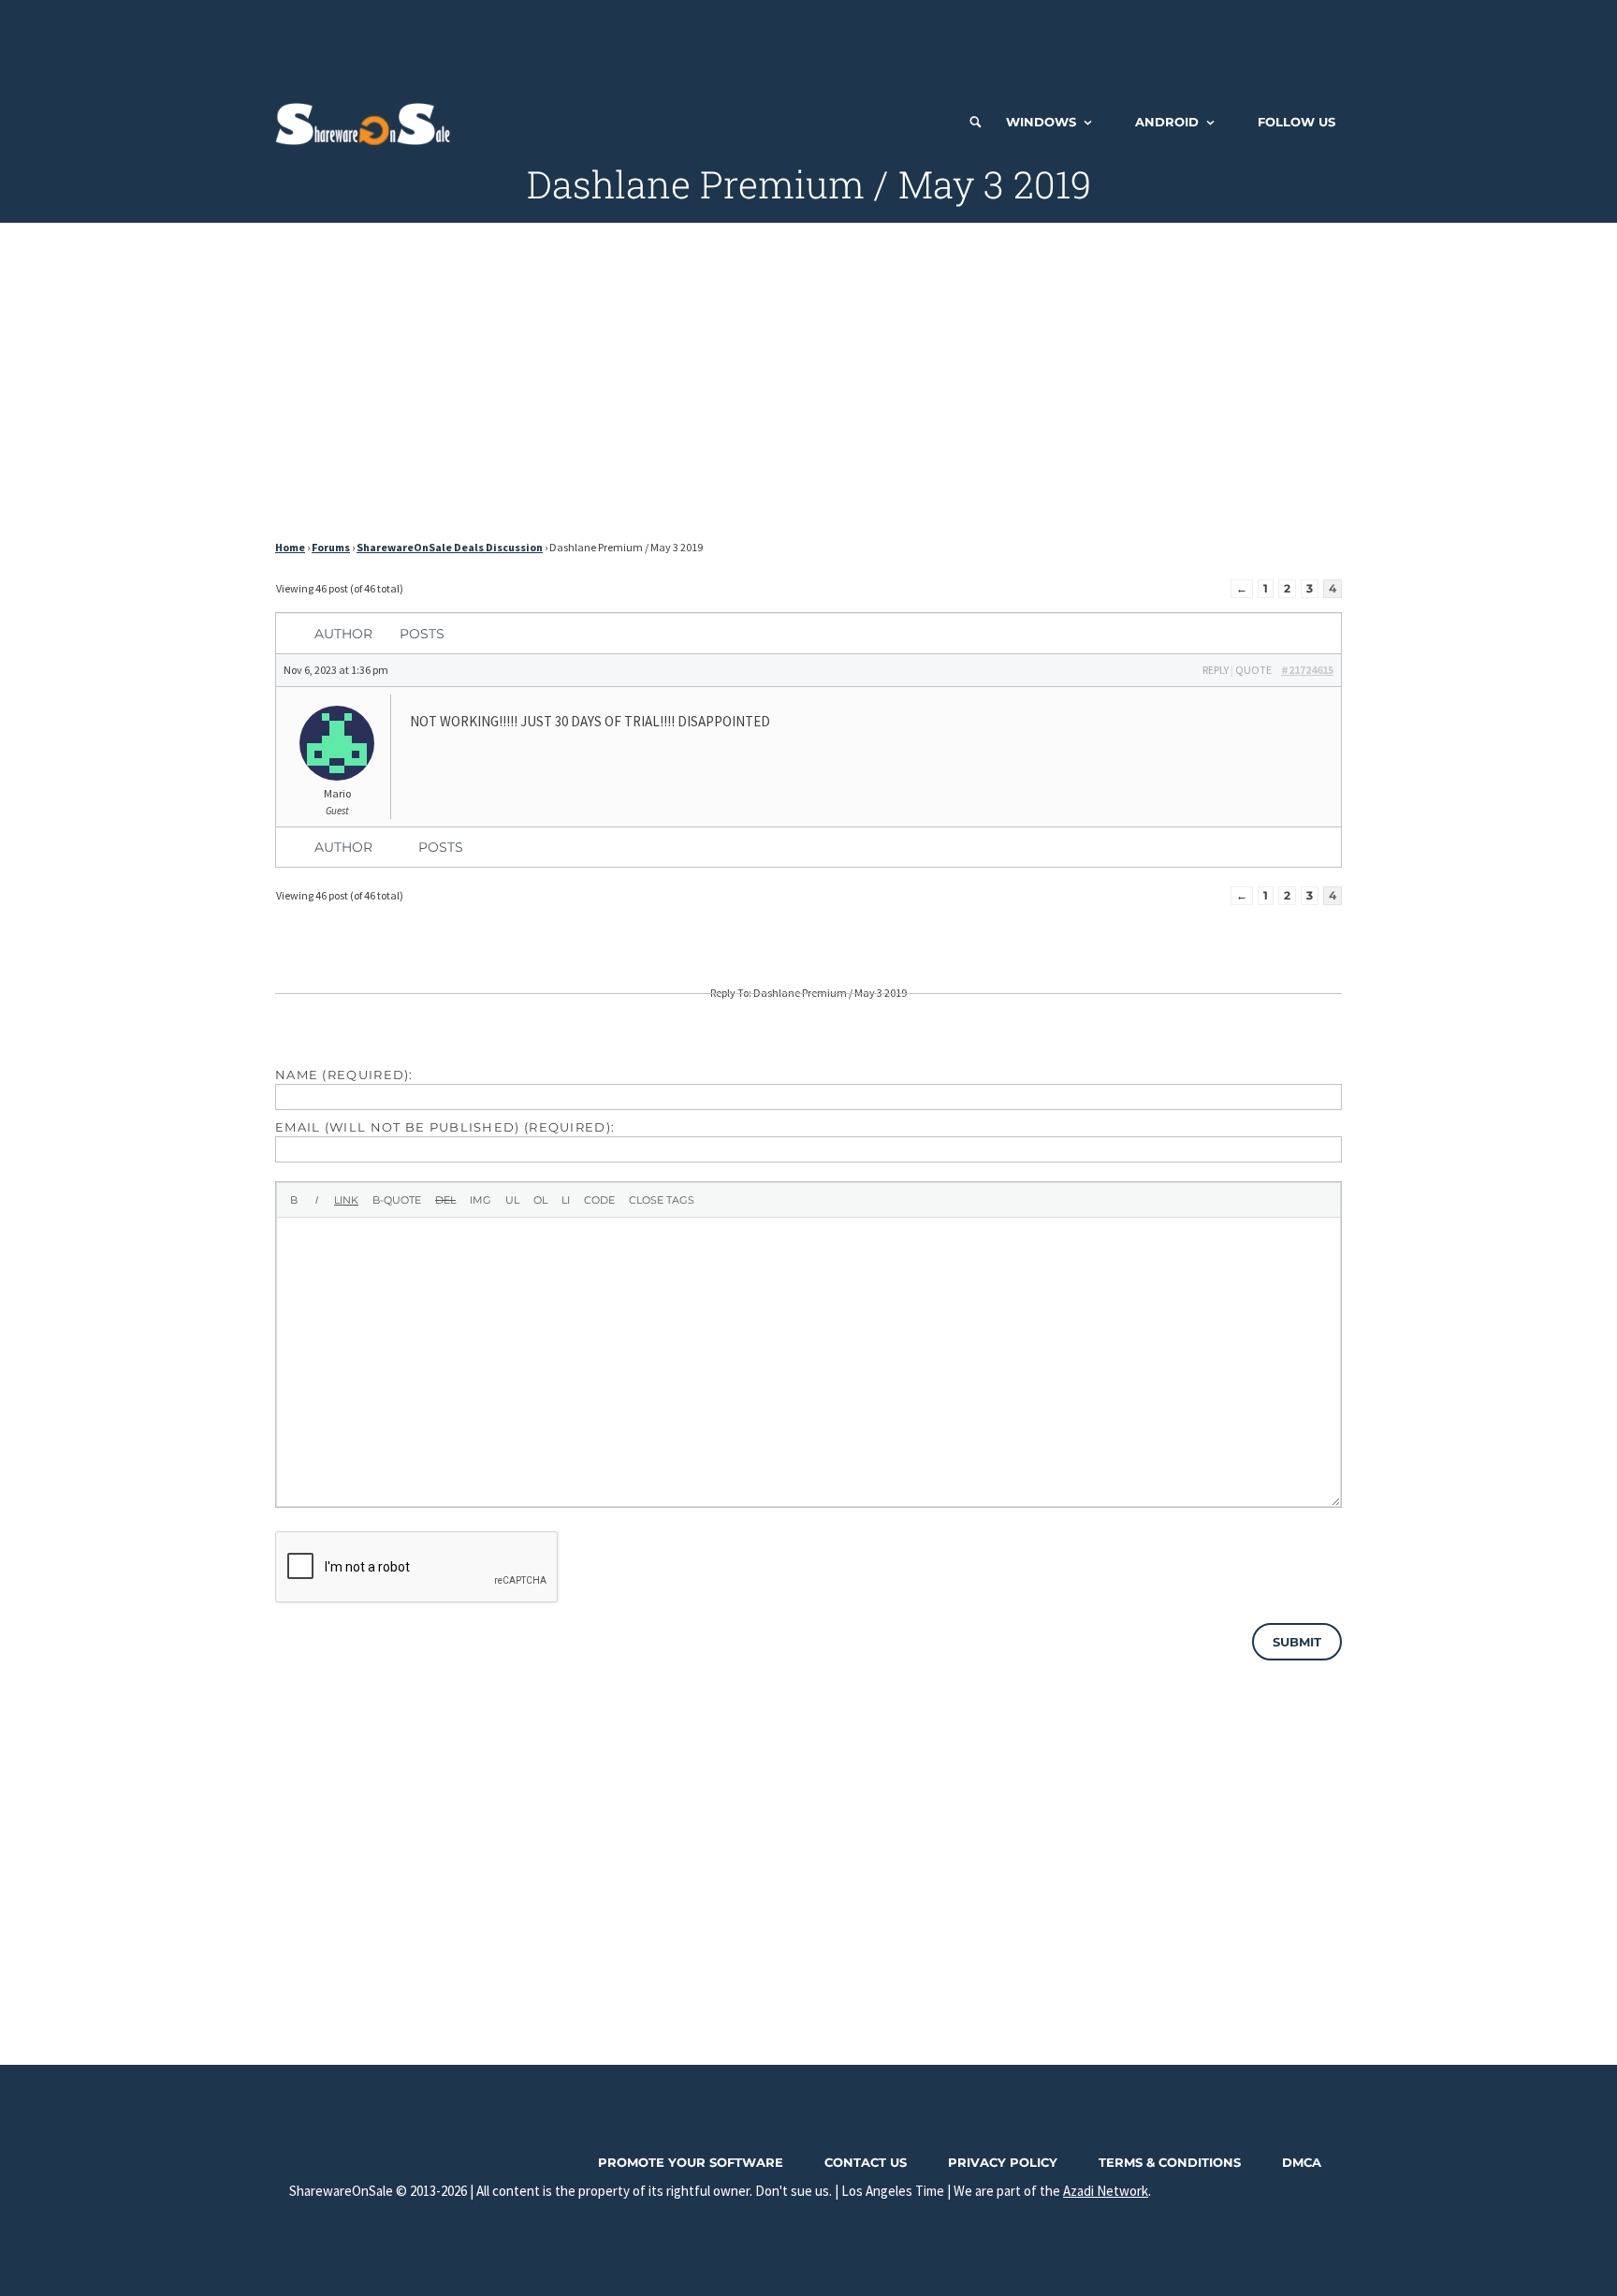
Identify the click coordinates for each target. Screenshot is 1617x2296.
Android (1167, 122)
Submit (1297, 1642)
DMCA (1302, 2162)
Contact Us (866, 2162)
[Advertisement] (808, 42)
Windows (1041, 122)
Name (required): (344, 1075)
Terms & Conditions (1170, 2162)
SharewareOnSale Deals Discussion (450, 547)
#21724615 (1307, 670)
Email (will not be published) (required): (445, 1127)
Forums (331, 547)
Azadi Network (1106, 2191)
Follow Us (1297, 122)
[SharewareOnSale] (367, 122)
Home (290, 547)
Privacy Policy (1003, 2162)
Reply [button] (1216, 670)
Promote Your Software (691, 2162)
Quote (1253, 670)
